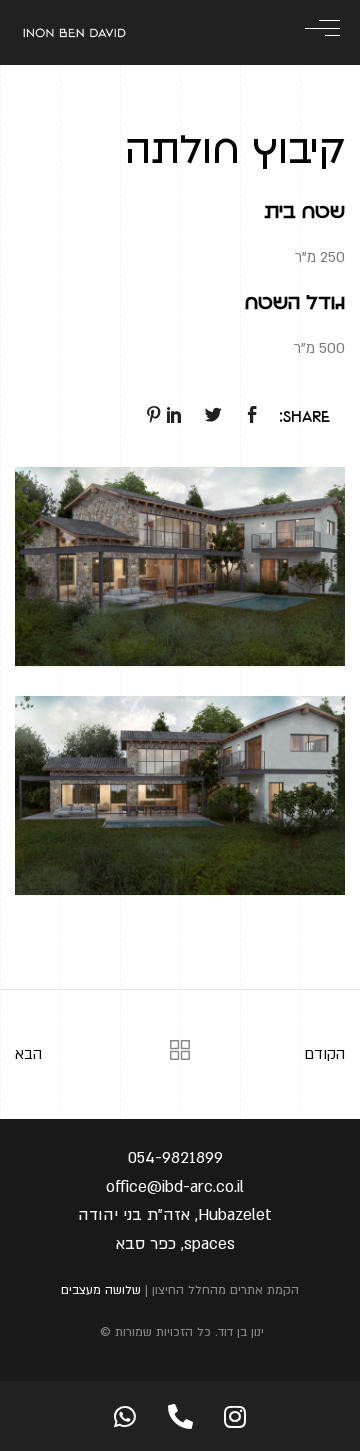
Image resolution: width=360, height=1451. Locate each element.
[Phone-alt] (180, 1416)
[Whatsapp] (125, 1416)
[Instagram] (235, 1416)
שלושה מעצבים (101, 1290)
